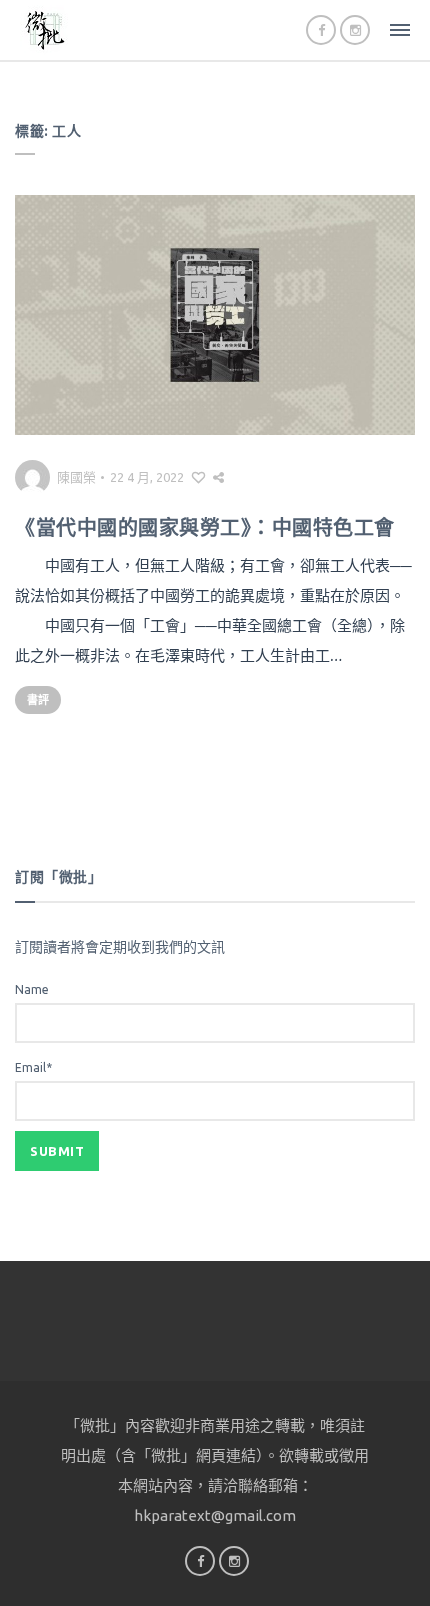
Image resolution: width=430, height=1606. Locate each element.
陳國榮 (76, 477)
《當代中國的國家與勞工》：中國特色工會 (205, 527)
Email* (33, 1067)
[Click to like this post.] (198, 477)
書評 (38, 700)
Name (32, 989)
